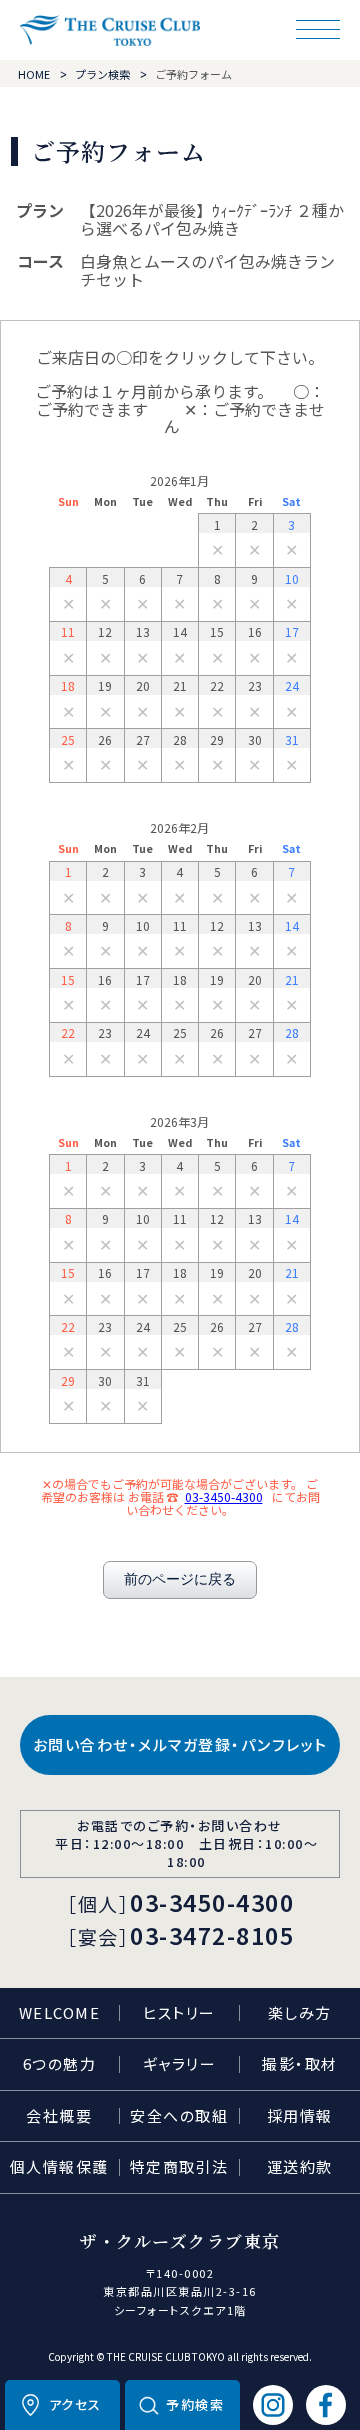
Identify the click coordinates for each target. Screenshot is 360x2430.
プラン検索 (102, 74)
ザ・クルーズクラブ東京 (110, 30)
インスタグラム (273, 2405)
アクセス (75, 2404)
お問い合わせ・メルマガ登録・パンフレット (180, 1744)
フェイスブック (326, 2405)
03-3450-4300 (224, 1496)
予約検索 (195, 2404)
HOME (34, 74)
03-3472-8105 (212, 1935)
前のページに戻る (180, 1579)
